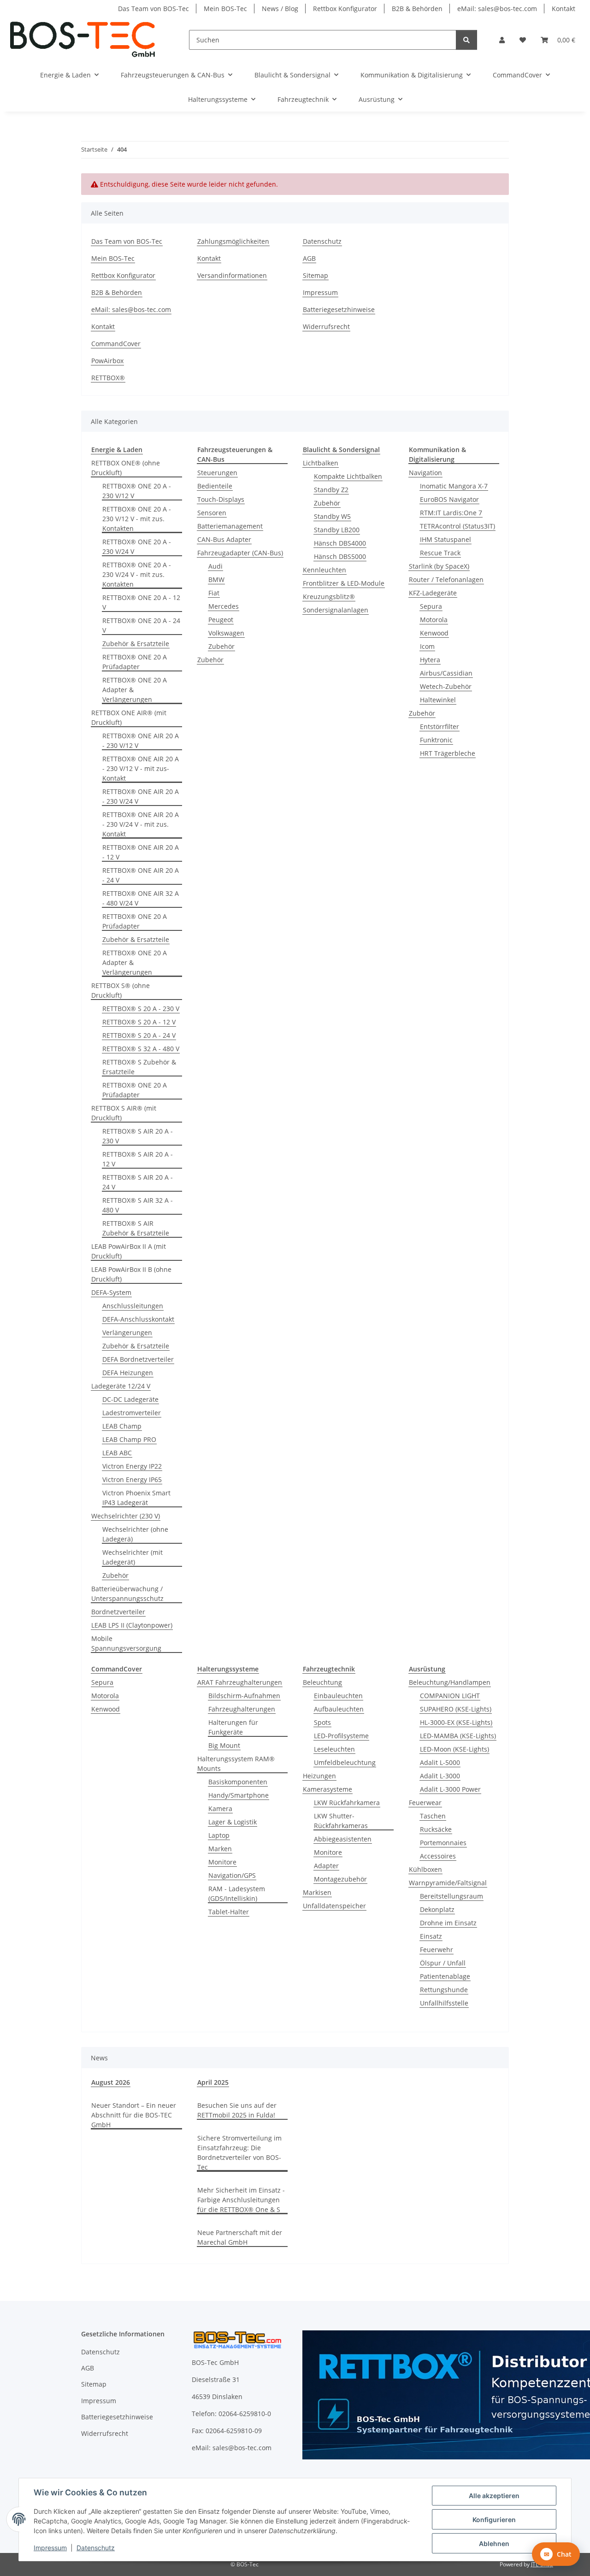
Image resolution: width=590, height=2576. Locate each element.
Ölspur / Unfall (443, 1963)
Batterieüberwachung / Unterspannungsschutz (127, 1594)
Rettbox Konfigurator (345, 9)
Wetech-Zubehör (446, 686)
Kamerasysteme (327, 1789)
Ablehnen (494, 2544)
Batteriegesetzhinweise (339, 309)
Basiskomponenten (238, 1782)
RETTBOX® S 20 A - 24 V (139, 1035)
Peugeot (221, 620)
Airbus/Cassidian (446, 673)
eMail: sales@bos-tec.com (497, 9)
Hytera (430, 660)
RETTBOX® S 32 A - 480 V (141, 1049)
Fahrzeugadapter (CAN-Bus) (240, 553)
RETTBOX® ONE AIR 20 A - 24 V (141, 875)
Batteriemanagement (230, 526)
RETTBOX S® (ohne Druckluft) (121, 990)
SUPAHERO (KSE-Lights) (456, 1709)
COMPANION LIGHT (450, 1696)
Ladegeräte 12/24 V (121, 1386)
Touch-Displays (221, 499)
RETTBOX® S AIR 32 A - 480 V (138, 1205)
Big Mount (224, 1745)
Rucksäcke (436, 1829)
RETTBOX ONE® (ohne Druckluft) (126, 468)
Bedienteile (215, 486)
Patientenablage (445, 1976)
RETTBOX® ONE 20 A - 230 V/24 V (137, 547)
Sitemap (316, 275)
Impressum (50, 2548)
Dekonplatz (437, 1909)
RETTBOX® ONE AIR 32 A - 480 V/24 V (141, 898)
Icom (427, 646)
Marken (220, 1849)
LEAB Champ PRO (129, 1439)
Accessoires (438, 1856)
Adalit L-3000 (440, 1776)
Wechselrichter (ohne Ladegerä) (135, 1534)
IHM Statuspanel (445, 539)
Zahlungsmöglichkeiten (233, 241)
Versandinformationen (232, 275)
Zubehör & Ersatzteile (136, 644)
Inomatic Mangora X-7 (454, 486)
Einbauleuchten (338, 1696)
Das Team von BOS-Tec (153, 9)
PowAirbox (107, 361)
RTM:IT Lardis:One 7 (451, 513)
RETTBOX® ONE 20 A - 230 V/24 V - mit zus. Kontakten (137, 574)
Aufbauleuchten (339, 1709)
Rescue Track (440, 553)
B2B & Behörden (417, 9)
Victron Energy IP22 (132, 1466)
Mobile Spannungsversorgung (126, 1643)
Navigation (425, 473)
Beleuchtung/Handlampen (450, 1682)
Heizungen (319, 1776)
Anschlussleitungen (133, 1306)
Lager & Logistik (233, 1822)
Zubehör (115, 1575)
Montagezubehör (340, 1879)
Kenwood (434, 633)
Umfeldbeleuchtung (345, 1762)
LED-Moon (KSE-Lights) (454, 1749)
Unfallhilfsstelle (444, 2003)
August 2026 (111, 2082)
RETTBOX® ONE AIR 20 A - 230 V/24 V (141, 796)
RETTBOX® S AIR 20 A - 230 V (138, 1136)
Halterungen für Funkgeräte (233, 1727)
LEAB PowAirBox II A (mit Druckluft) (129, 1251)
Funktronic (436, 740)
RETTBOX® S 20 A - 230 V (141, 1009)
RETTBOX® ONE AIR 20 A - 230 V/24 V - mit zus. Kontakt (141, 824)
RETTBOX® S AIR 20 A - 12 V (138, 1159)
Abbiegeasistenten (343, 1839)
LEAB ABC (117, 1453)
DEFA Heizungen (128, 1373)
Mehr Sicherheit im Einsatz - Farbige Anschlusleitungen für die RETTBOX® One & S (241, 2200)
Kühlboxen (425, 1869)
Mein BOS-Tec (225, 9)
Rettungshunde (444, 1990)
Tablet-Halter (229, 1912)
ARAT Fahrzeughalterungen (240, 1682)
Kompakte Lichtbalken (348, 476)
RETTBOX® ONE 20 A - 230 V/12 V (137, 491)
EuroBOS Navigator (449, 499)
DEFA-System (111, 1292)
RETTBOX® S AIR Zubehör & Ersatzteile (136, 1228)
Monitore (222, 1862)
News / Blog (280, 9)
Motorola (434, 620)
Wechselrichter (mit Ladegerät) (133, 1557)
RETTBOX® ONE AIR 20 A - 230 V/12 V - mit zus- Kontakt (141, 768)
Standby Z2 (331, 490)
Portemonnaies (443, 1843)
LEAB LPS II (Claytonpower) (132, 1625)
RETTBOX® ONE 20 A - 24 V (141, 625)
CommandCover (116, 344)
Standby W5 (332, 516)
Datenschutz (96, 2548)
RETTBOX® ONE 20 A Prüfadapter (135, 662)
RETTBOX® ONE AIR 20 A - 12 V (141, 852)
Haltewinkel (438, 700)
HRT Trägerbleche (448, 753)
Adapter (326, 1866)
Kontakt (563, 9)
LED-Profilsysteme (341, 1736)
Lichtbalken (321, 463)
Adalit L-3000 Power (450, 1789)
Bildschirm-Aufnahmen (244, 1696)
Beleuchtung (322, 1682)
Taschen (433, 1816)
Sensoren (212, 513)
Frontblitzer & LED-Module (344, 583)
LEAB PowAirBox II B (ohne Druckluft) (131, 1274)
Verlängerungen (127, 1332)
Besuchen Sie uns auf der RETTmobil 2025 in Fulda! (237, 2110)
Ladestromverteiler (132, 1413)
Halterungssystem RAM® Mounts (236, 1764)
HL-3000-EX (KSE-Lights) (456, 1722)
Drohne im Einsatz (448, 1923)
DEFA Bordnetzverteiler (138, 1359)
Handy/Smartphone (239, 1795)
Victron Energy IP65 (132, 1479)
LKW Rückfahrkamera (347, 1803)
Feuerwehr (437, 1950)
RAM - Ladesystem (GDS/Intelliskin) (237, 1894)
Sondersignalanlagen (336, 610)
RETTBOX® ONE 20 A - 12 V (141, 602)
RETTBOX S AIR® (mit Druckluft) (124, 1113)
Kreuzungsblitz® (329, 597)
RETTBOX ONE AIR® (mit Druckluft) (129, 718)
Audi (215, 566)
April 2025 (213, 2082)
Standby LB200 (337, 530)
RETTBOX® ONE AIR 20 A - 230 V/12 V (141, 741)
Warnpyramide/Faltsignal (448, 1883)
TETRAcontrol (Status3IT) (457, 526)
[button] (502, 40)
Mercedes (224, 606)
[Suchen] (466, 40)
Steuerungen (217, 473)
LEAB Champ (122, 1426)
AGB (309, 258)
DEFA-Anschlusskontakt (138, 1319)
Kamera (220, 1808)
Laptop (219, 1835)
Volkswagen (226, 633)
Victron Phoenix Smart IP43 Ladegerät (136, 1498)
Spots (322, 1722)
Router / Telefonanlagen (446, 579)
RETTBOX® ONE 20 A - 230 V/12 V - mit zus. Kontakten (137, 519)
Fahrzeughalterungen (242, 1709)
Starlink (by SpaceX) (439, 566)
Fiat (214, 593)
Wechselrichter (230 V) (126, 1516)
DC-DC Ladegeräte (130, 1399)
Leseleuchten (334, 1749)
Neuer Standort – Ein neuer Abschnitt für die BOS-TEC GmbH (134, 2115)
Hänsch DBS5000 (340, 556)
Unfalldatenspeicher (334, 1906)
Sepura (431, 606)
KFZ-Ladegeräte (433, 593)
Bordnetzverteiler (118, 1612)
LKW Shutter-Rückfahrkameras (341, 1821)
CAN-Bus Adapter (224, 539)
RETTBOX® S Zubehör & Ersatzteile (139, 1067)
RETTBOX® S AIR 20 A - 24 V (138, 1182)
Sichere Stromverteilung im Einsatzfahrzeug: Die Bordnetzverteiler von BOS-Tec (239, 2153)
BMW (216, 579)
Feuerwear (425, 1803)
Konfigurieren (494, 2520)
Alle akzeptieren (494, 2496)
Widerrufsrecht (326, 326)
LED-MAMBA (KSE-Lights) (458, 1736)
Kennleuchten (324, 570)
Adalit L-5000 (440, 1762)
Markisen (317, 1892)
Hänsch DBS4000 (340, 543)
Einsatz (431, 1936)
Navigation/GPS (232, 1875)
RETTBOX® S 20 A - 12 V (139, 1022)
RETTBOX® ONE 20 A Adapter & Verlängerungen (135, 690)
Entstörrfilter (440, 726)
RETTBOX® (108, 378)
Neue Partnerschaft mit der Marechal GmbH (240, 2237)
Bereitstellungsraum (451, 1896)
